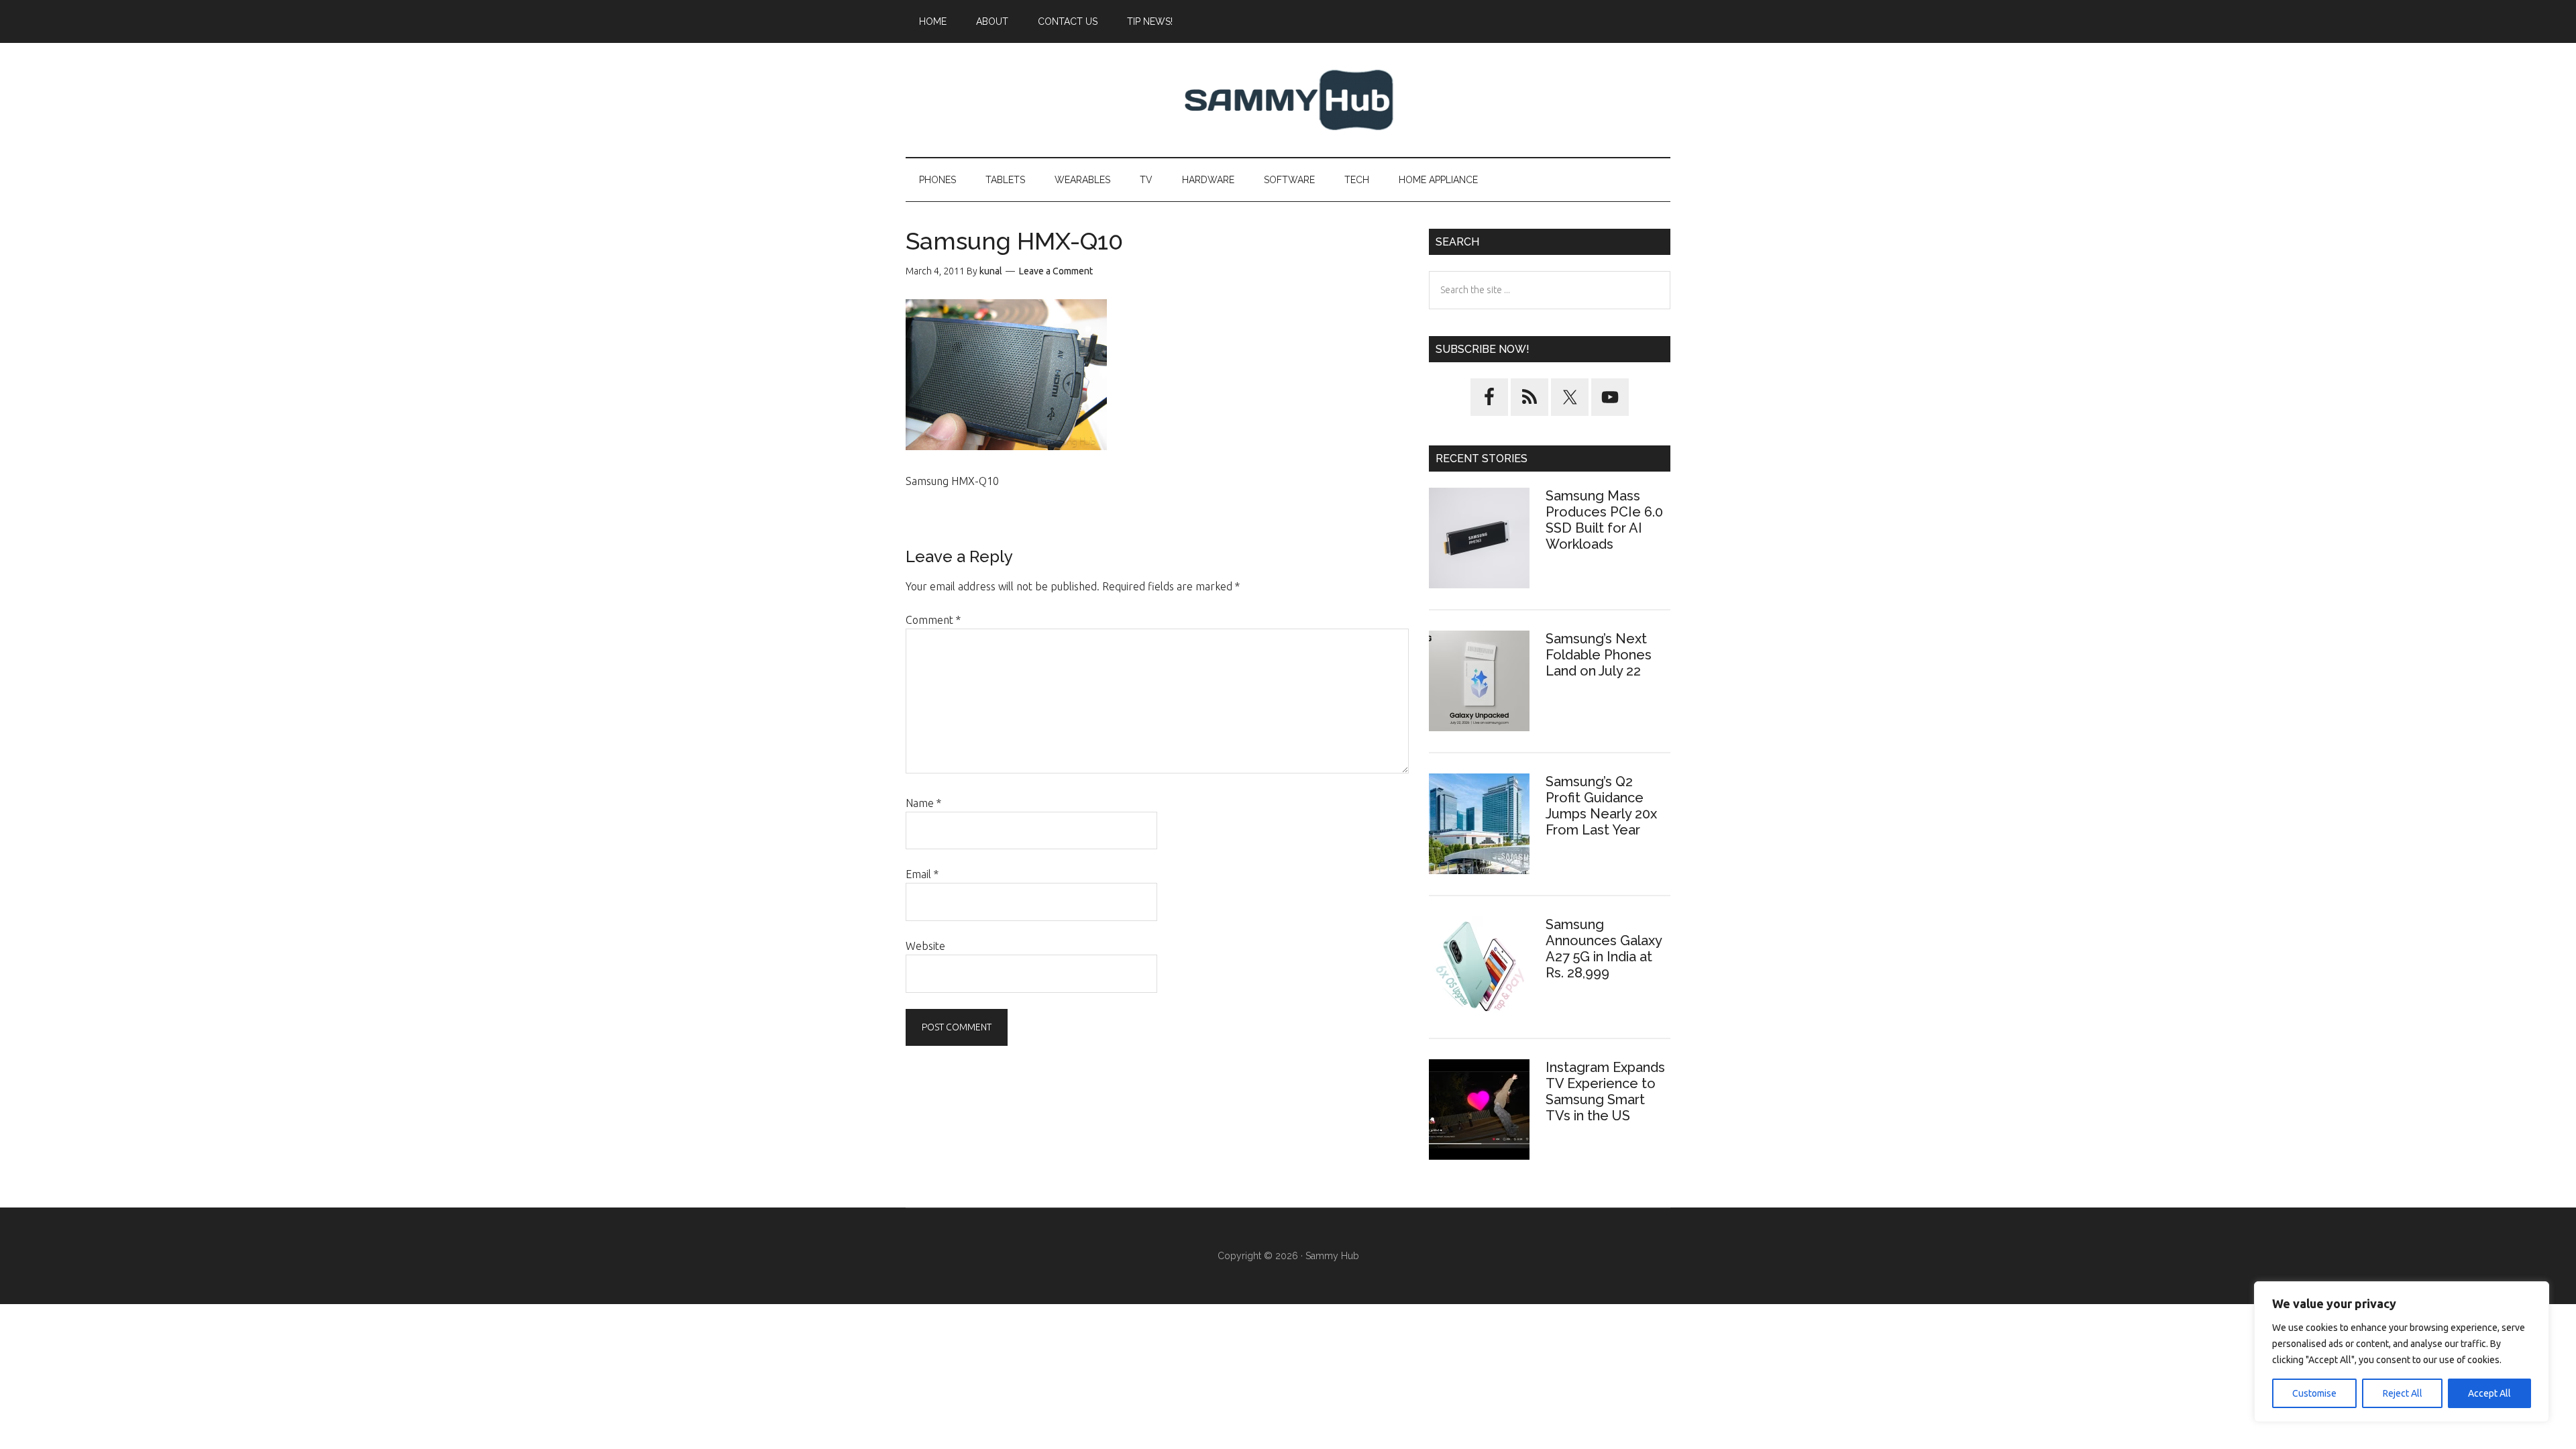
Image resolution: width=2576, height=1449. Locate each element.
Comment (933, 620)
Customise (2314, 1393)
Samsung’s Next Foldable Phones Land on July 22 (1599, 655)
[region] (2402, 1352)
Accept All (2489, 1393)
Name (923, 803)
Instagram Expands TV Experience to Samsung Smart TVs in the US (1605, 1091)
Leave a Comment (1056, 271)
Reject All (2403, 1393)
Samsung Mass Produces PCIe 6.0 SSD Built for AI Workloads (1604, 520)
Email (922, 874)
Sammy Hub (1288, 100)
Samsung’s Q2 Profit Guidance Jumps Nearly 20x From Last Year (1601, 806)
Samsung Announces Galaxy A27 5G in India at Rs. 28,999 (1604, 949)
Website (925, 946)
